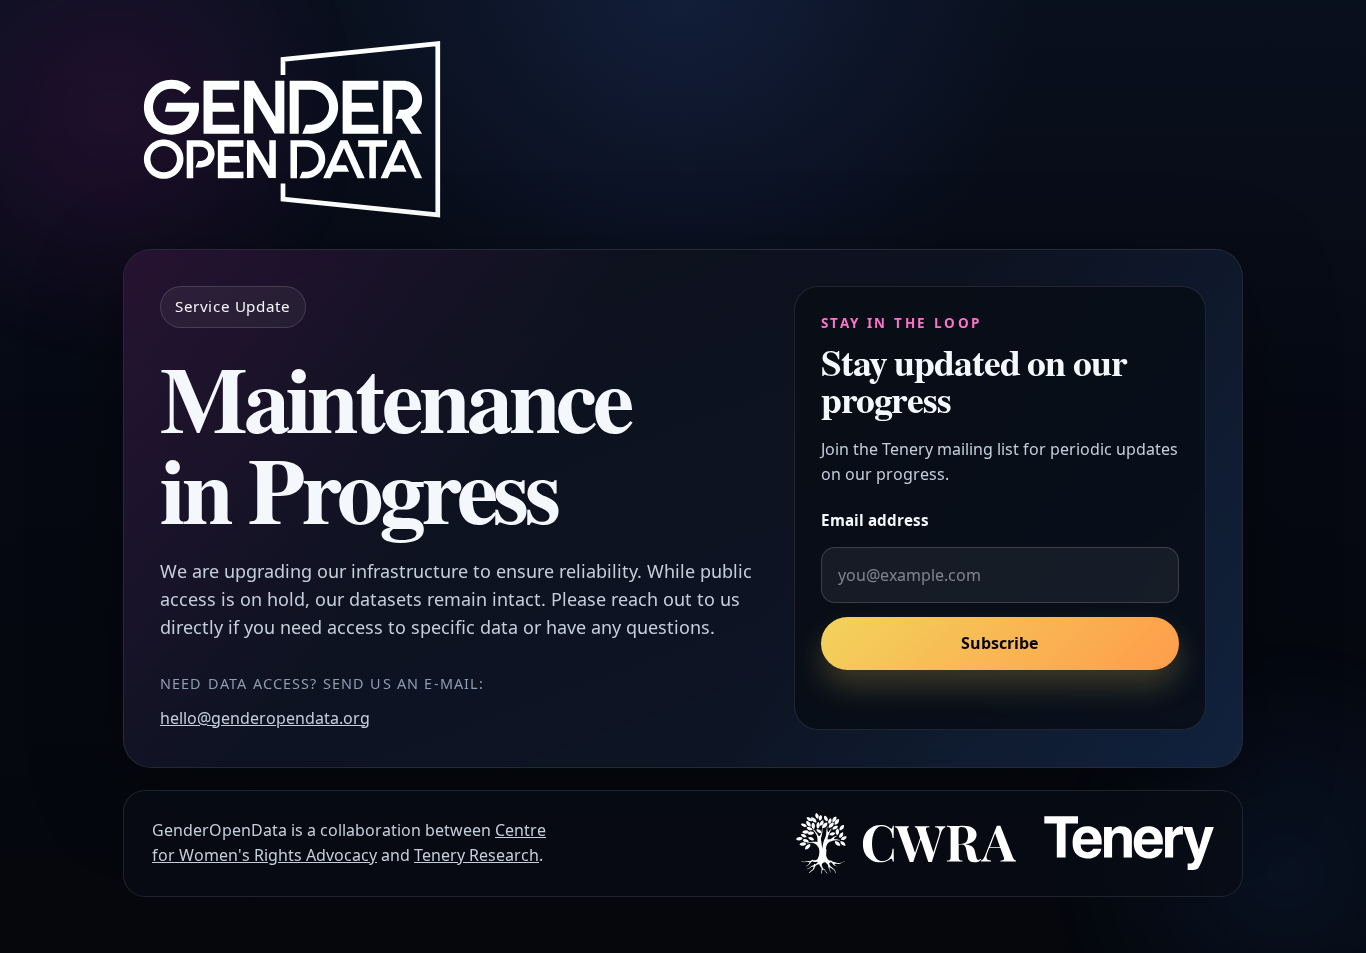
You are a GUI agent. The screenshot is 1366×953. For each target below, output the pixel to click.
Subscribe (999, 644)
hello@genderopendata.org (265, 718)
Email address (875, 520)
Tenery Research (476, 855)
